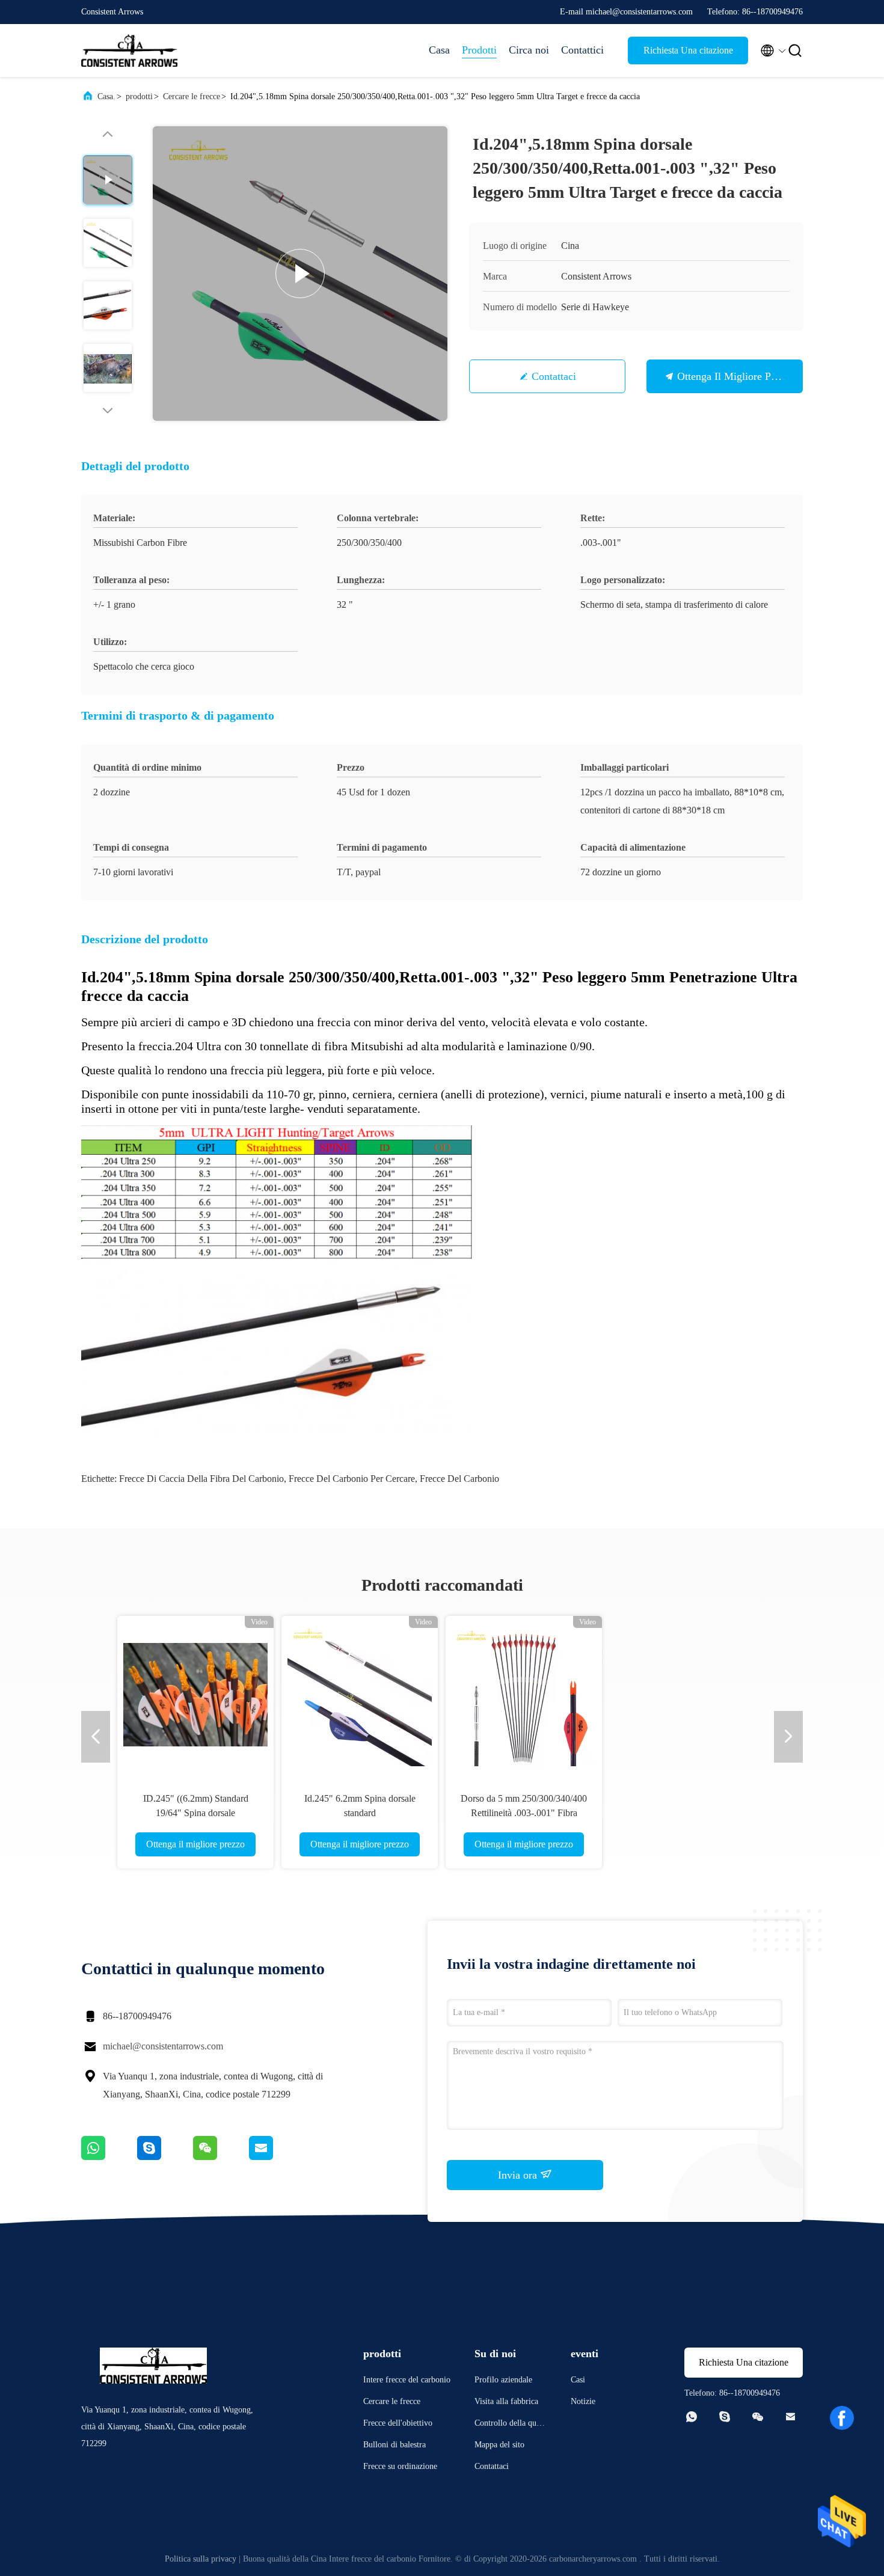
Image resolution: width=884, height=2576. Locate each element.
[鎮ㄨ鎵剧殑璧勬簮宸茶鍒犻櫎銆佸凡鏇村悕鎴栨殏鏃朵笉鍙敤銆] (109, 2157)
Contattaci (554, 376)
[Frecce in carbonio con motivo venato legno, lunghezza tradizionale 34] (583, 1694)
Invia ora (519, 2175)
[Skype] (165, 2157)
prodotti (139, 96)
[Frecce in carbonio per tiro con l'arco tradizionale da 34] (747, 1694)
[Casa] (129, 50)
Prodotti (479, 50)
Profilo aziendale (503, 2380)
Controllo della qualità (510, 2425)
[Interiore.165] (419, 1694)
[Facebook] (842, 2418)
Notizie (583, 2401)
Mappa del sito (499, 2445)
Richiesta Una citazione (688, 50)
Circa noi (529, 50)
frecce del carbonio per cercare (352, 1479)
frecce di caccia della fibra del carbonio (201, 1479)
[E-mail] (276, 2157)
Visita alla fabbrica (506, 2401)
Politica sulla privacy (201, 2559)
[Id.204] (300, 274)
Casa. (106, 96)
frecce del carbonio (459, 1479)
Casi (578, 2380)
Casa (439, 50)
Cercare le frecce (192, 96)
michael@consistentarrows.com (163, 2046)
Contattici (582, 50)
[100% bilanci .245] (254, 1694)
